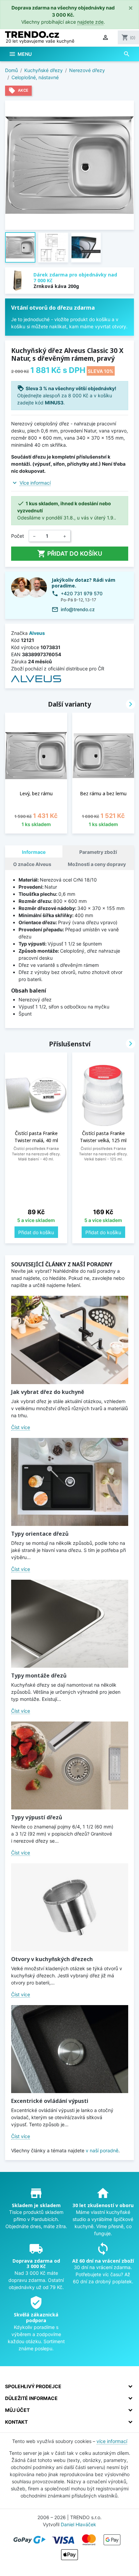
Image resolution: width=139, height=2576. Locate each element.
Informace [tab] (34, 852)
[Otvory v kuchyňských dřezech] (70, 1907)
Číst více (21, 1427)
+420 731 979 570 (82, 593)
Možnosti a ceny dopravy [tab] (97, 864)
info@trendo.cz (78, 609)
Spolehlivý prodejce (33, 2386)
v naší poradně (102, 2150)
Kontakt (16, 2422)
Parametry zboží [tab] (98, 852)
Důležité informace (31, 2398)
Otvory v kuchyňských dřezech (52, 1959)
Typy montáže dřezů (39, 1675)
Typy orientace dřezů (40, 1534)
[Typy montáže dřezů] (70, 1624)
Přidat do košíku (70, 554)
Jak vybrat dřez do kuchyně (48, 1392)
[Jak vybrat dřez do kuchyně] (70, 1340)
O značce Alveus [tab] (32, 864)
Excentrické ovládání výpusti (50, 2101)
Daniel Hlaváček (78, 2524)
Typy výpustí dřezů (37, 1817)
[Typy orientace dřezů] (70, 1482)
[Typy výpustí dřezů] (70, 1766)
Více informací (35, 483)
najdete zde (90, 22)
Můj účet (17, 2410)
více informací (112, 2441)
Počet (18, 536)
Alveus (37, 633)
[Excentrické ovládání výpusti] (70, 2049)
